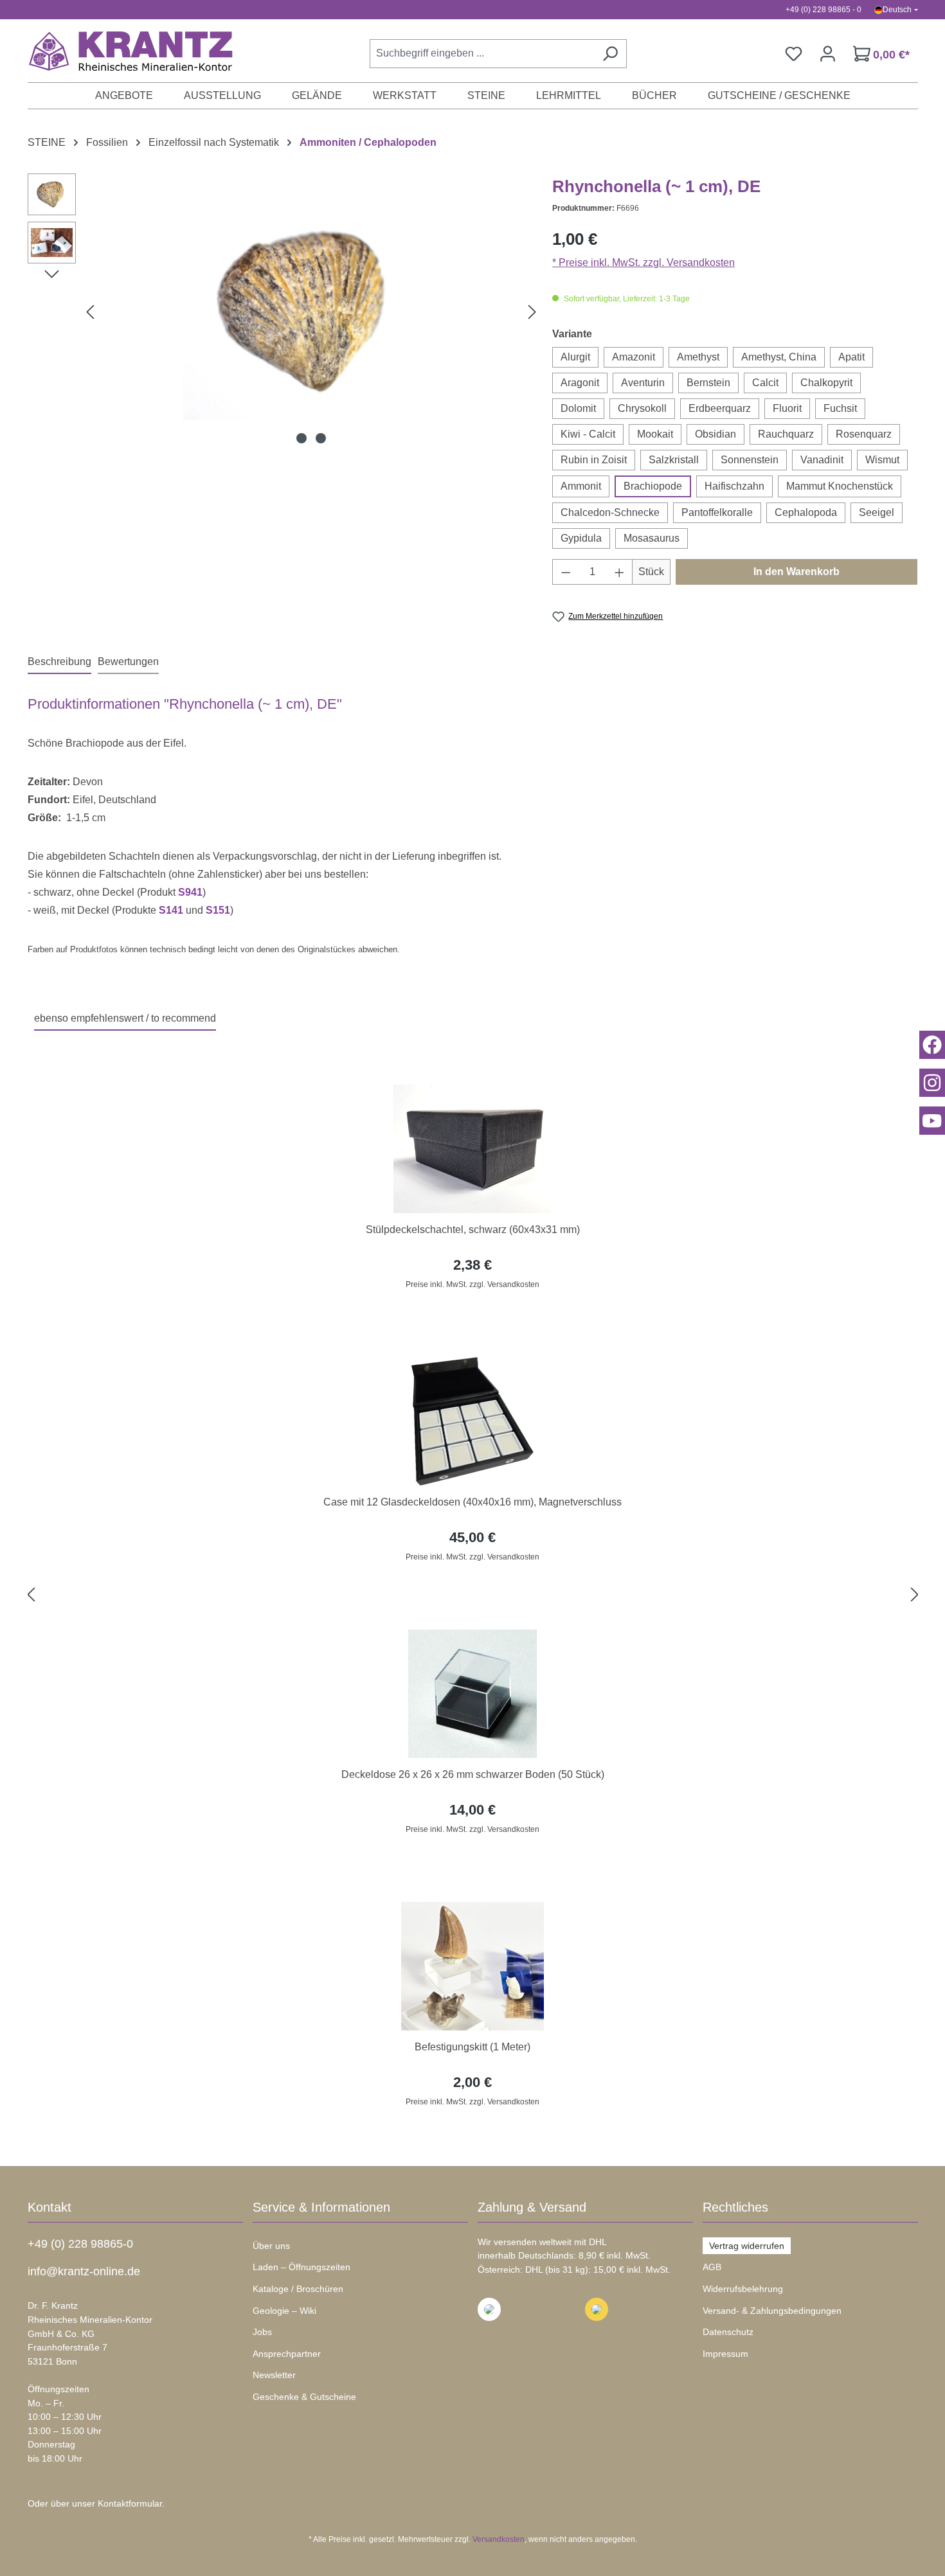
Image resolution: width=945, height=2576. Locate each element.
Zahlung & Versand (532, 2207)
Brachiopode (653, 486)
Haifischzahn (734, 486)
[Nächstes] (532, 312)
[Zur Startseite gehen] (124, 51)
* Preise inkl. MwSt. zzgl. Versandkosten (643, 262)
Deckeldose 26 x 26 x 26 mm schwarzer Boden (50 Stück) (473, 1774)
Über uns (271, 2246)
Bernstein (708, 383)
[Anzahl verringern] (566, 572)
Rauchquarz (786, 434)
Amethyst (698, 357)
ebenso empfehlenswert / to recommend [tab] (125, 1018)
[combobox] (482, 54)
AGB (712, 2267)
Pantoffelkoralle (717, 512)
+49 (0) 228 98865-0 (80, 2244)
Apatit (851, 357)
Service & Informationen (321, 2207)
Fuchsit (840, 408)
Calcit (765, 383)
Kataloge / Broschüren (298, 2289)
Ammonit (581, 486)
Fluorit (787, 408)
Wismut (882, 460)
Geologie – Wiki (284, 2311)
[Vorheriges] (90, 312)
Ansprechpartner (287, 2354)
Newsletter (274, 2375)
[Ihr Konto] (828, 54)
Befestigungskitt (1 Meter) (473, 2047)
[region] (473, 1595)
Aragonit (580, 383)
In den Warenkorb (797, 572)
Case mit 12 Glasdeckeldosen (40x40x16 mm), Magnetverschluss (473, 1502)
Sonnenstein (750, 460)
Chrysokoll (642, 408)
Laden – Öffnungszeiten (301, 2267)
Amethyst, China (779, 357)
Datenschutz (728, 2332)
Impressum (725, 2354)
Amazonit (634, 357)
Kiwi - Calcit (588, 434)
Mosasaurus (652, 538)
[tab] (59, 662)
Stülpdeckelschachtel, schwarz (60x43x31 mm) (473, 1230)
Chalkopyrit (826, 383)
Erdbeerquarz (720, 408)
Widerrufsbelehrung (743, 2289)
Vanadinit (822, 460)
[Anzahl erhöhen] (620, 572)
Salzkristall (674, 460)
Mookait (655, 434)
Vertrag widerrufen (747, 2246)
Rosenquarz (864, 434)
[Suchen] (610, 54)
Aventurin (643, 383)
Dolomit (578, 408)
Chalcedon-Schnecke (610, 512)
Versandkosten (499, 2539)
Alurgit (575, 357)
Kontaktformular (130, 2503)
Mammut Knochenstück (840, 486)
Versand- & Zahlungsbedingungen (772, 2311)
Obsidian (715, 434)
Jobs (262, 2332)
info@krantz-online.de (84, 2271)
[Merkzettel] (794, 54)
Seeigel (877, 512)
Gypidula (581, 538)
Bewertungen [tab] (128, 662)
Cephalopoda (806, 512)
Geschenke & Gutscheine (304, 2397)
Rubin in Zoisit (594, 460)
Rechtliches (735, 2207)
